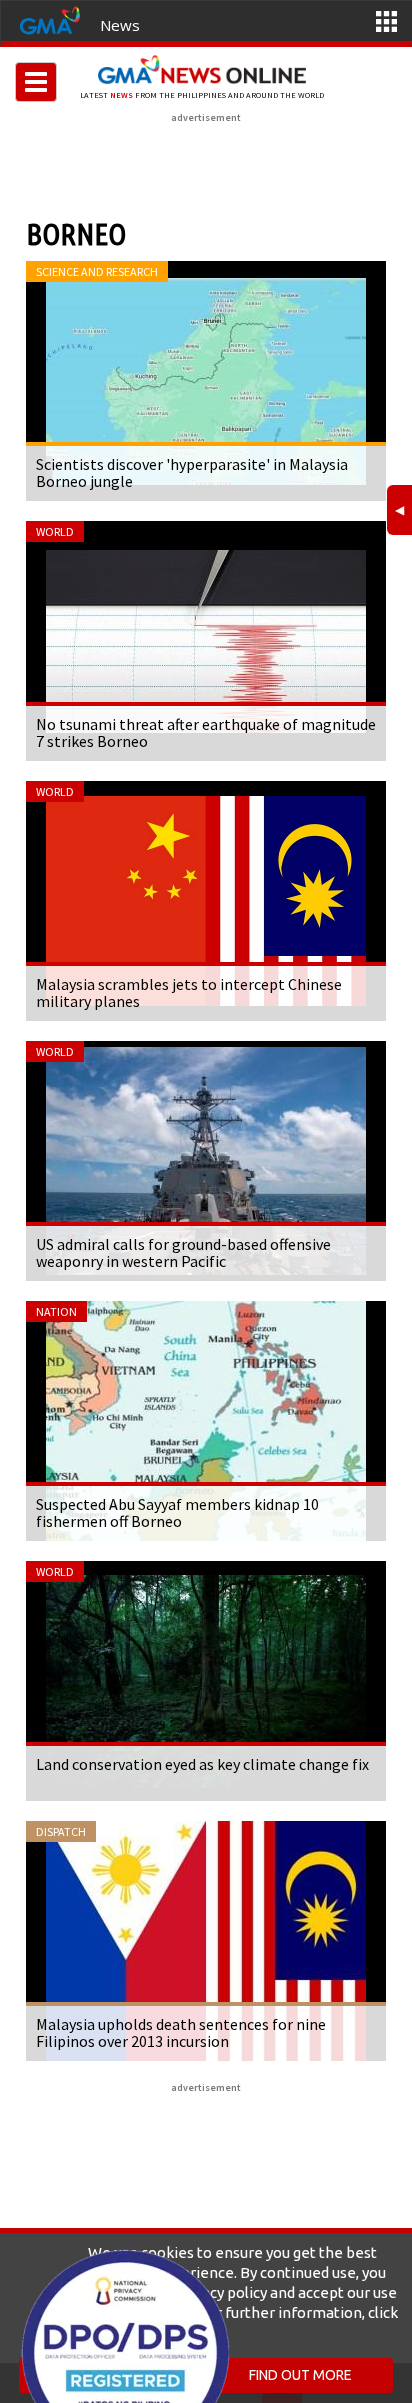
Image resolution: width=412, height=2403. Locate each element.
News (120, 25)
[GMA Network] (50, 19)
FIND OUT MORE (300, 2375)
